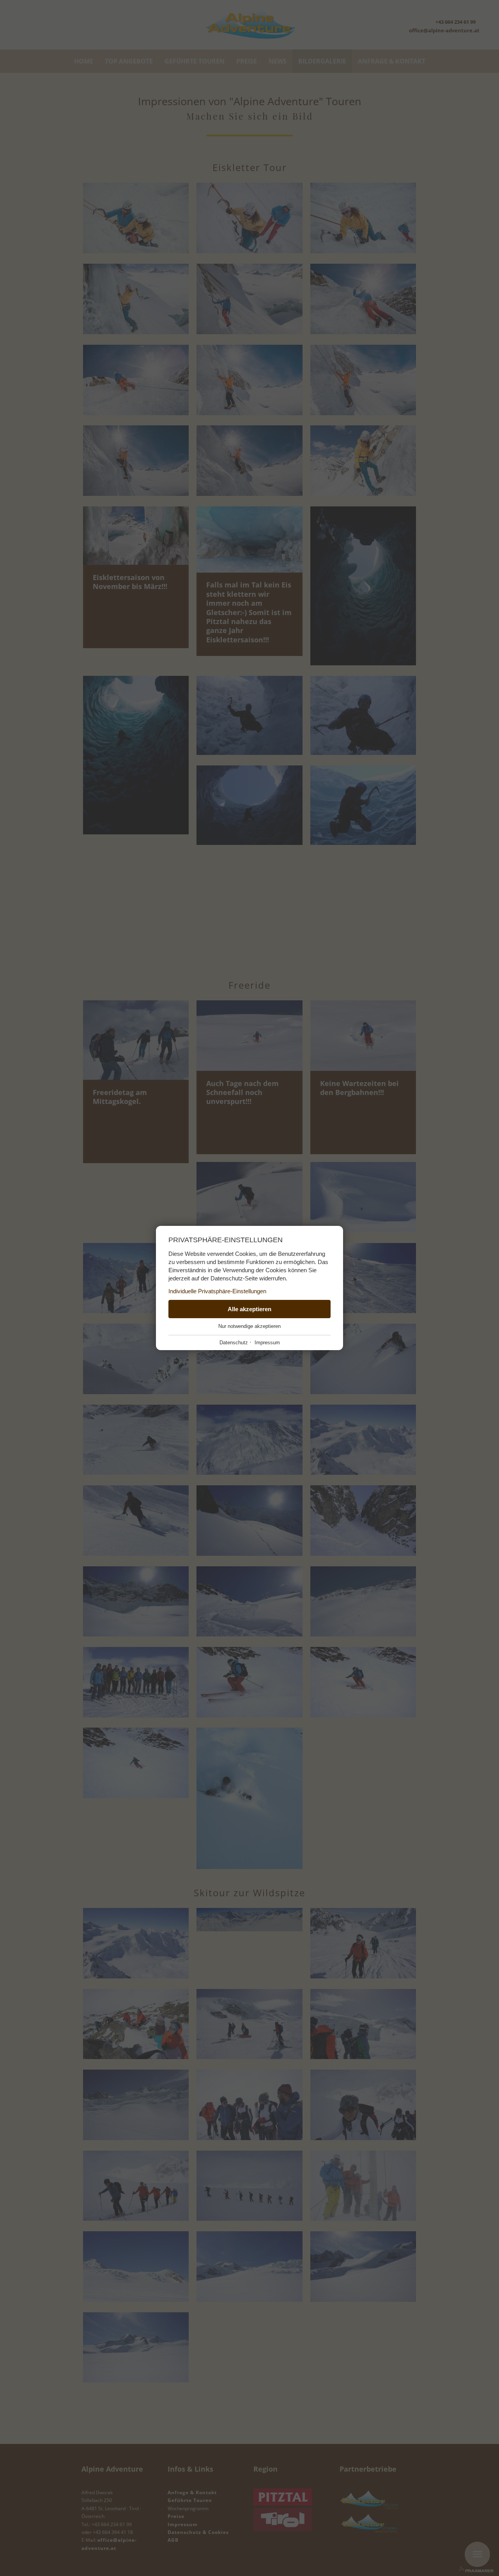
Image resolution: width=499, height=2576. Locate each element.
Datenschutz (234, 1343)
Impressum (267, 1343)
